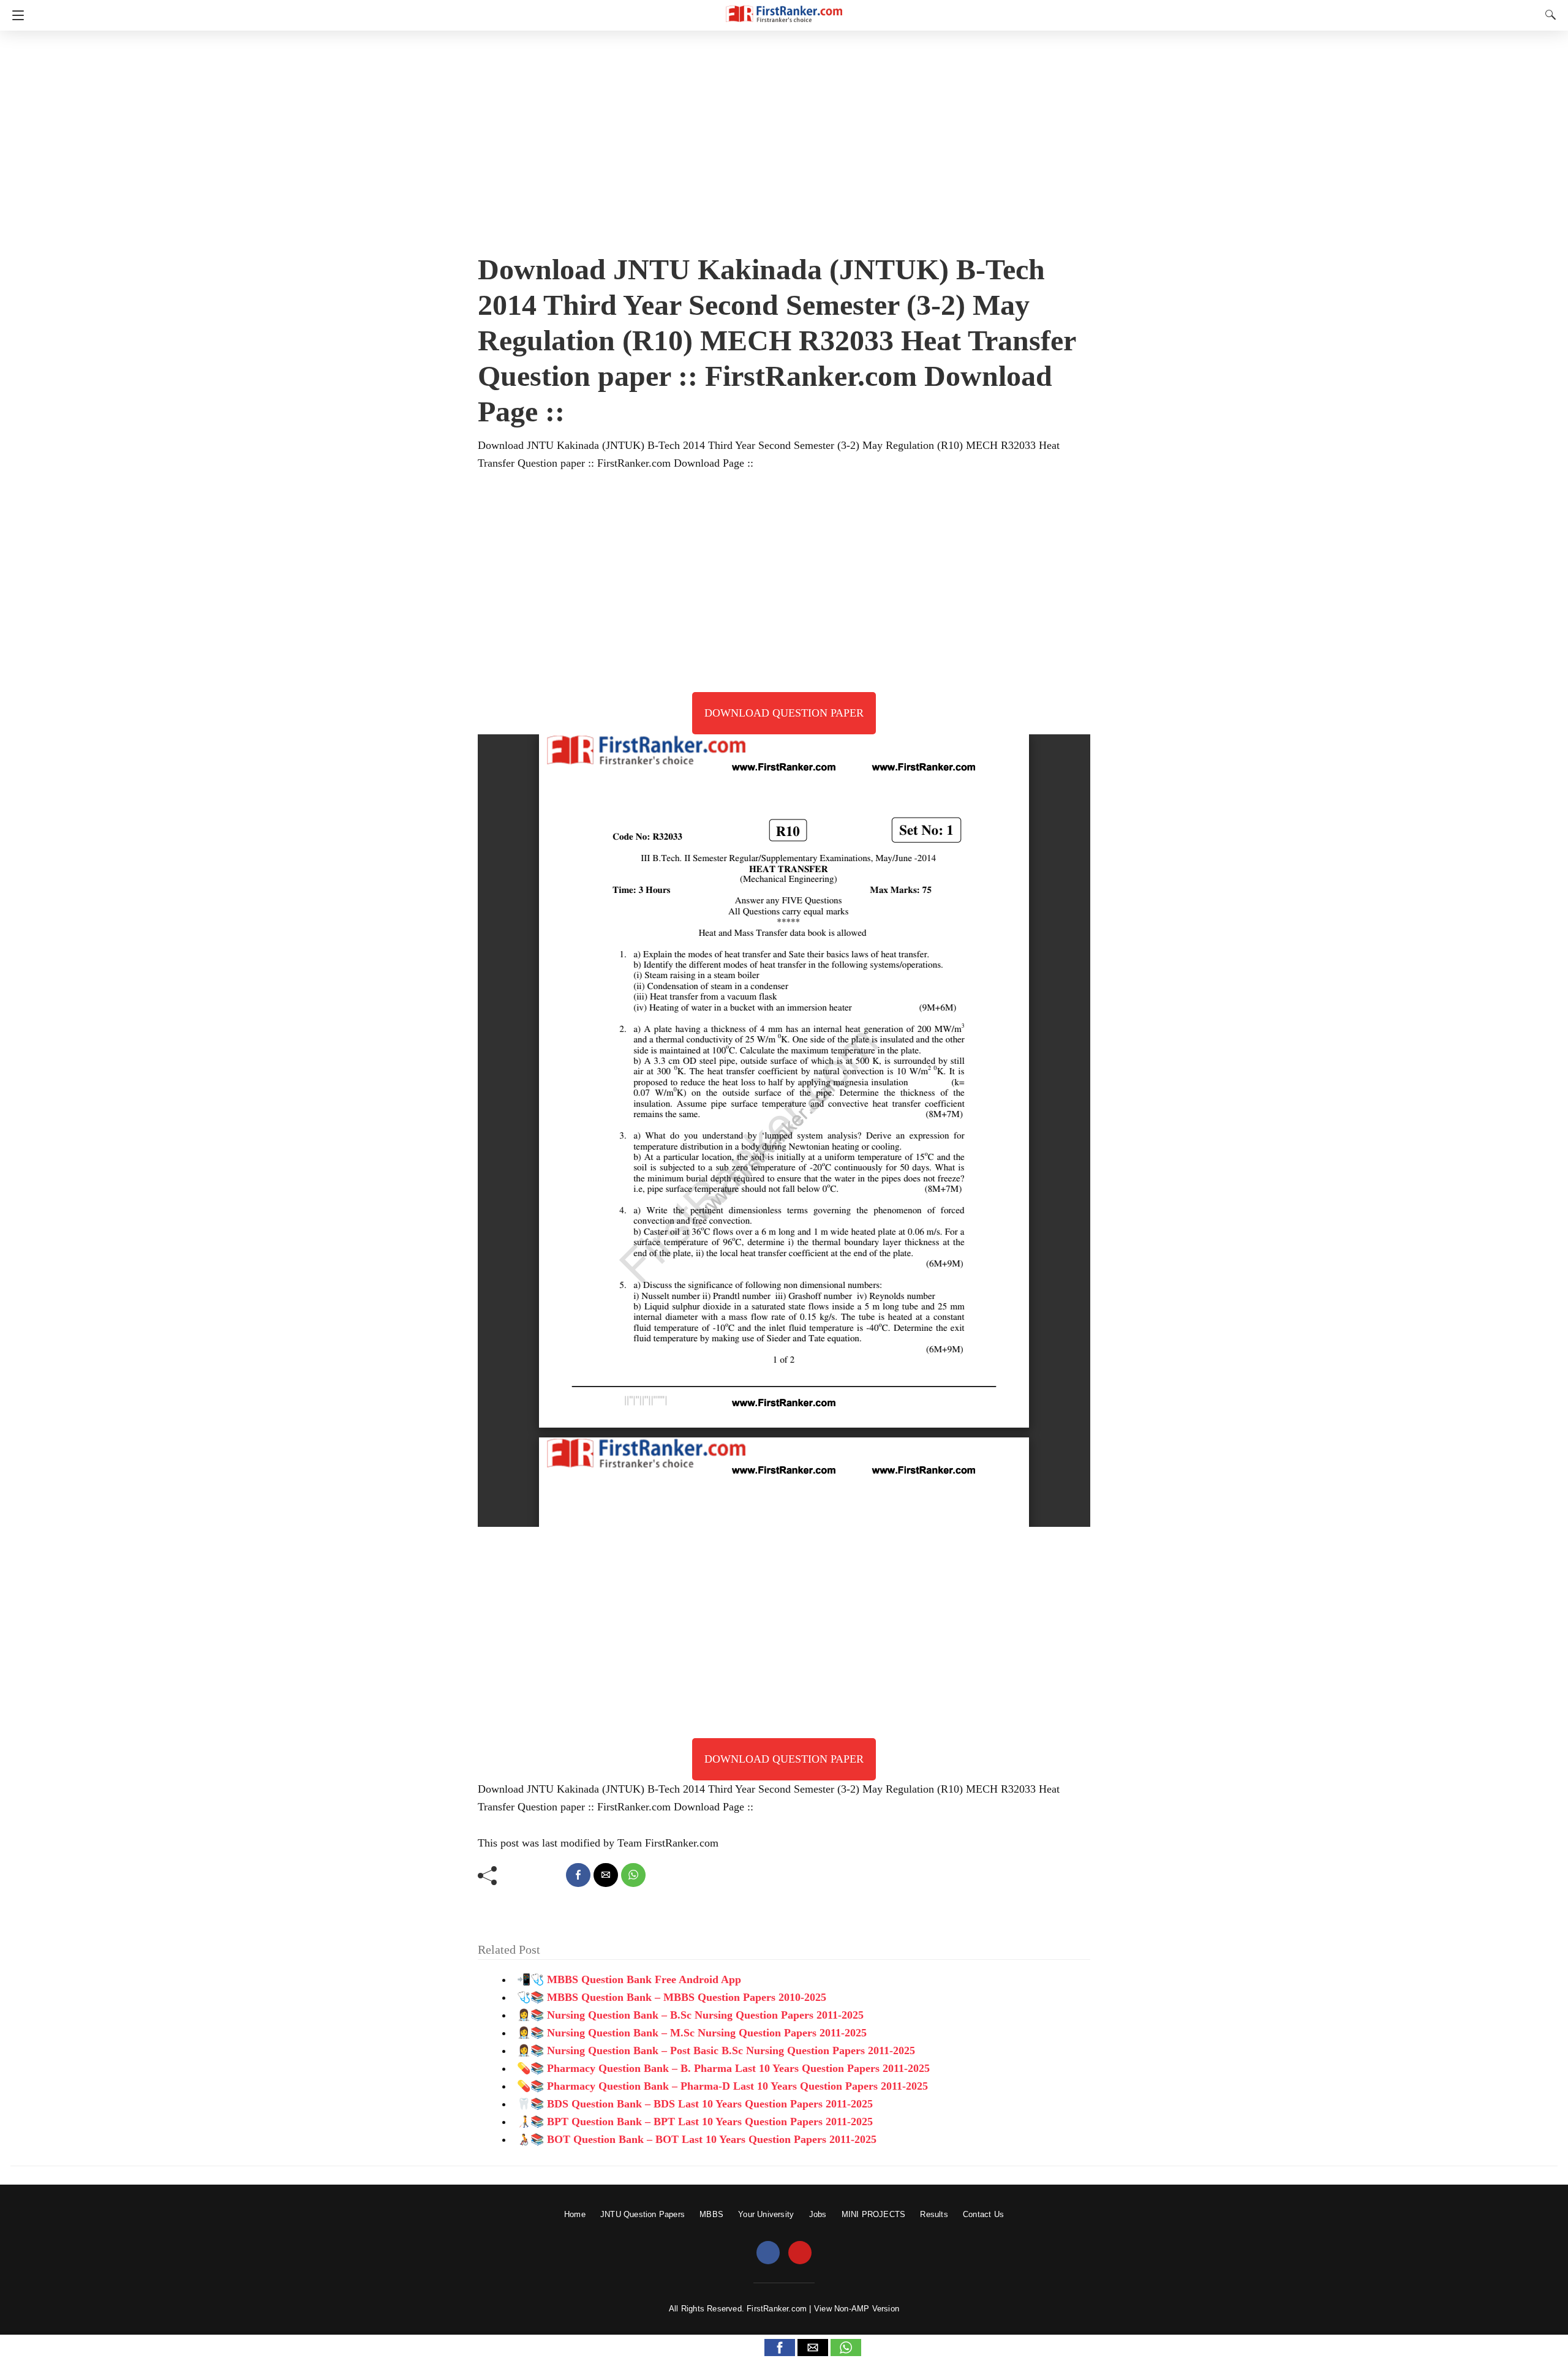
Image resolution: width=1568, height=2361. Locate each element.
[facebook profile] (768, 2253)
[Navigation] (15, 15)
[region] (784, 138)
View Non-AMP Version (857, 2309)
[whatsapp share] (633, 1875)
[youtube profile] (800, 2253)
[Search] (1548, 15)
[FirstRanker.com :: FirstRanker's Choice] (784, 8)
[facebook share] (578, 1875)
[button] (780, 2348)
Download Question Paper (784, 713)
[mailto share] (606, 1875)
